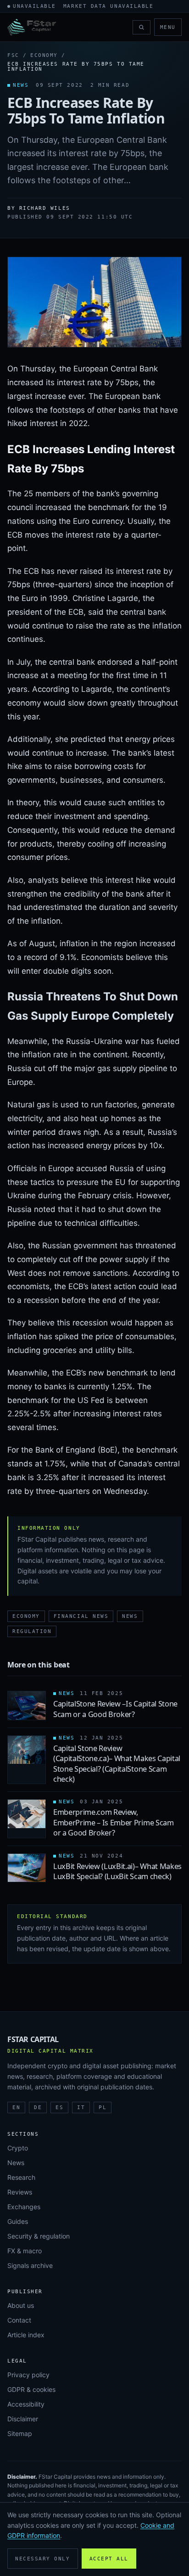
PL (103, 2107)
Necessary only (43, 2559)
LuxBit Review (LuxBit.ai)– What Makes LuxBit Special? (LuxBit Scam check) (117, 1871)
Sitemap (20, 2433)
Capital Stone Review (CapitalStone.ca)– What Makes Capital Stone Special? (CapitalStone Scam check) (117, 1764)
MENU (168, 27)
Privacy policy (28, 2375)
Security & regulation (39, 2236)
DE (38, 2107)
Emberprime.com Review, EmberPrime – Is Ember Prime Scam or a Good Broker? (114, 1822)
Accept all (109, 2559)
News (130, 1616)
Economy (44, 55)
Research (21, 2177)
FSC (13, 55)
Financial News (81, 1616)
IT (81, 2107)
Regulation (32, 1631)
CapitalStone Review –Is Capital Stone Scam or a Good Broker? (115, 1709)
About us (21, 2305)
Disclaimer (23, 2419)
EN (16, 2107)
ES (59, 2107)
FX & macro (25, 2251)
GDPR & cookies (31, 2389)
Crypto (18, 2148)
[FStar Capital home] (32, 27)
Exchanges (24, 2207)
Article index (26, 2335)
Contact (19, 2320)
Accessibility (26, 2404)
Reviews (20, 2192)
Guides (18, 2221)
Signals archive (30, 2265)
